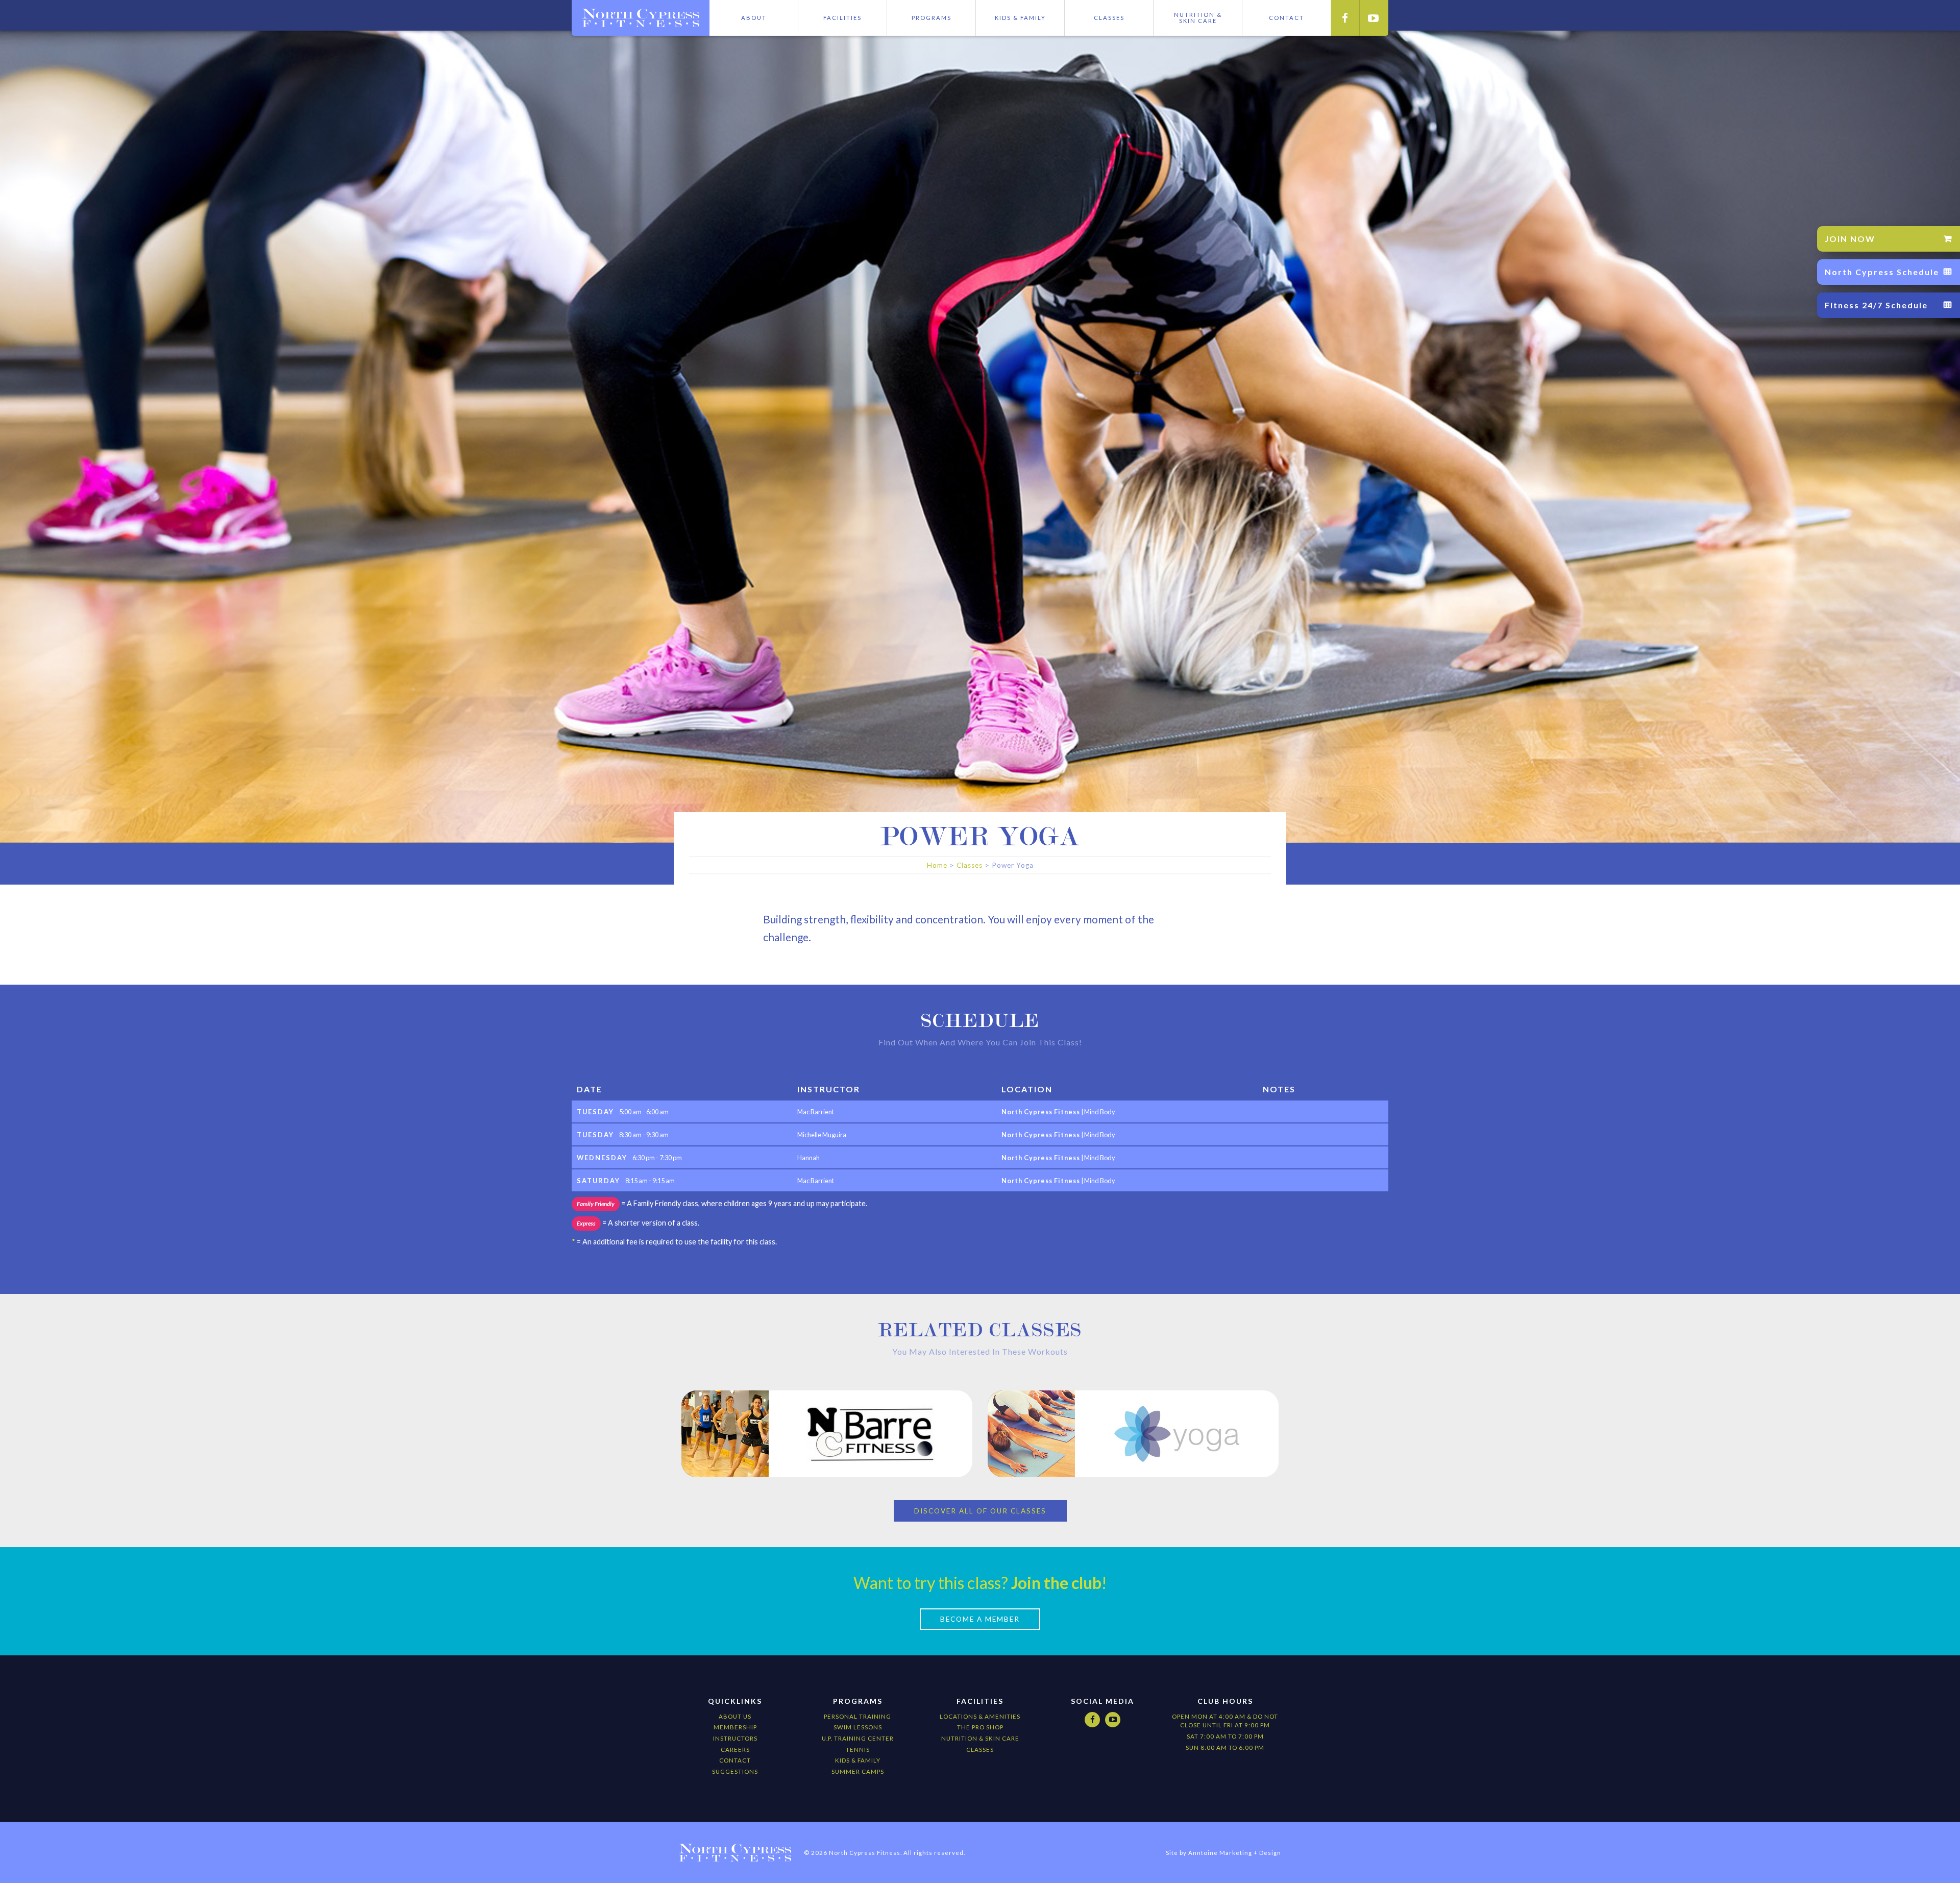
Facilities (842, 18)
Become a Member (980, 1619)
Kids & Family (1020, 18)
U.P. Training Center (858, 1738)
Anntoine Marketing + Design (1235, 1853)
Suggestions (735, 1771)
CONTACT (1287, 18)
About (754, 18)
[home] (641, 18)
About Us (735, 1716)
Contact (735, 1760)
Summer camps (858, 1771)
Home (937, 865)
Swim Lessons (858, 1727)
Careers (735, 1750)
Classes (1109, 18)
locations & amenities (980, 1716)
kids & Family (858, 1760)
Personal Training (857, 1716)
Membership (735, 1727)
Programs (932, 18)
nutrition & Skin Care (980, 1738)
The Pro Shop (980, 1727)
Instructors (735, 1738)
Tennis (858, 1750)
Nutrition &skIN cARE (1198, 18)
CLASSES (980, 1750)
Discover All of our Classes (980, 1511)
